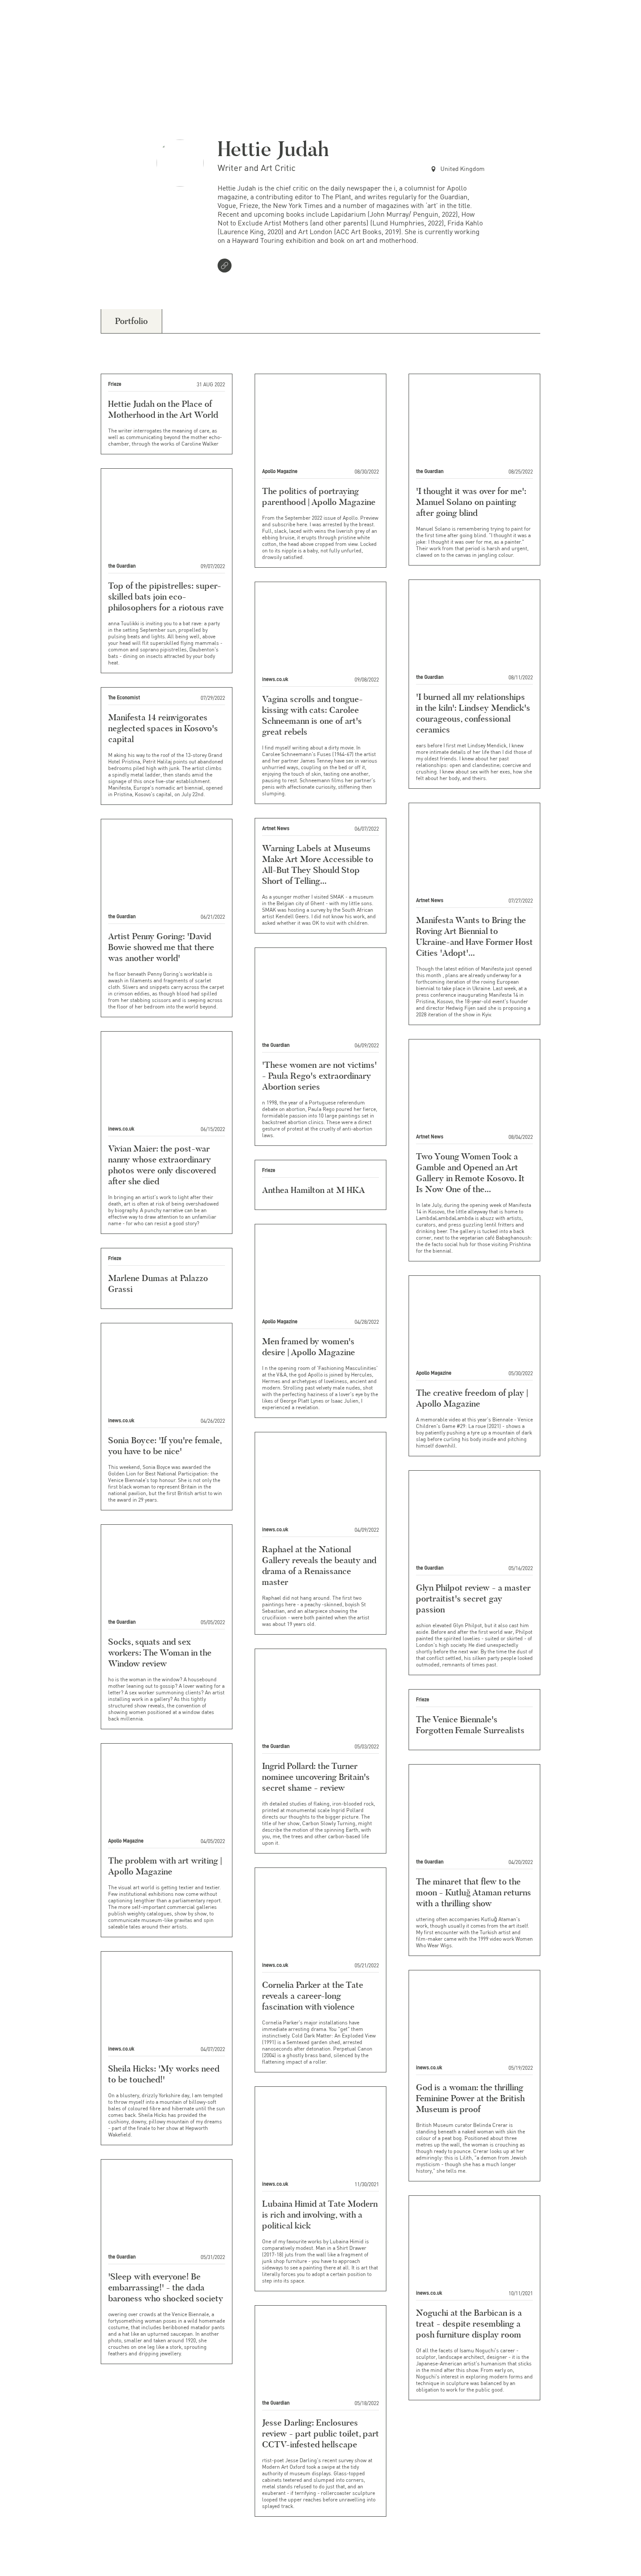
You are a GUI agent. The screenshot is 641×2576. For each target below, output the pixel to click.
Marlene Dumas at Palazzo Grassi (158, 1283)
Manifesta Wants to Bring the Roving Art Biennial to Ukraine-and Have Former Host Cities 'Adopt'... (474, 936)
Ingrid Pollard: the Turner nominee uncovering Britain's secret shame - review (316, 1777)
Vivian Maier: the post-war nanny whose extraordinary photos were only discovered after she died (162, 1165)
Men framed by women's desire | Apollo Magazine (309, 1347)
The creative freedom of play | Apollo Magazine (472, 1398)
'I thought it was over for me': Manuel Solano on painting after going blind (471, 502)
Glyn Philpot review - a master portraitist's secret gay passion (473, 1598)
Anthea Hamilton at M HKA (314, 1190)
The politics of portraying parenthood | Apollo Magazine (319, 496)
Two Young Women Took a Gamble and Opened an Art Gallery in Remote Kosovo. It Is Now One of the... (470, 1173)
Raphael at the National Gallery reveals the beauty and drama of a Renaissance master (319, 1566)
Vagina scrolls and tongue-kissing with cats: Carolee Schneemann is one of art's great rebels (312, 715)
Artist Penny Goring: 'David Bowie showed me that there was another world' (161, 947)
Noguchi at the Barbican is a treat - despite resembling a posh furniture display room (469, 2324)
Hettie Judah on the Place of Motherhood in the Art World (163, 409)
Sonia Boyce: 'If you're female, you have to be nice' (165, 1446)
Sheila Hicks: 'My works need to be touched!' (164, 2074)
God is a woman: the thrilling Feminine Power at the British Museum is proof (470, 2098)
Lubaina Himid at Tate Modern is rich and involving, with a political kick (320, 2215)
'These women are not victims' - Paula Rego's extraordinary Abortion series (319, 1076)
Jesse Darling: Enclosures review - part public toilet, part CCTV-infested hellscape (320, 2433)
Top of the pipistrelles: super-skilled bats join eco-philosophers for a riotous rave (166, 596)
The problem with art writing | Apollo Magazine (165, 1866)
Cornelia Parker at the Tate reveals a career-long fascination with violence (313, 1996)
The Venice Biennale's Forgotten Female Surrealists (470, 1725)
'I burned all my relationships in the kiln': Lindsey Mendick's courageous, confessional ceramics (473, 713)
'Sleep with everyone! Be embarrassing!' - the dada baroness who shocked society (166, 2287)
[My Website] (226, 266)
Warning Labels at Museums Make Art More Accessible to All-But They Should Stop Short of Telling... (318, 864)
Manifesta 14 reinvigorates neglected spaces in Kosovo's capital (163, 728)
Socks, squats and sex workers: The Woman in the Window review (160, 1653)
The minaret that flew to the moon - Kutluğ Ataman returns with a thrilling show (474, 1892)
